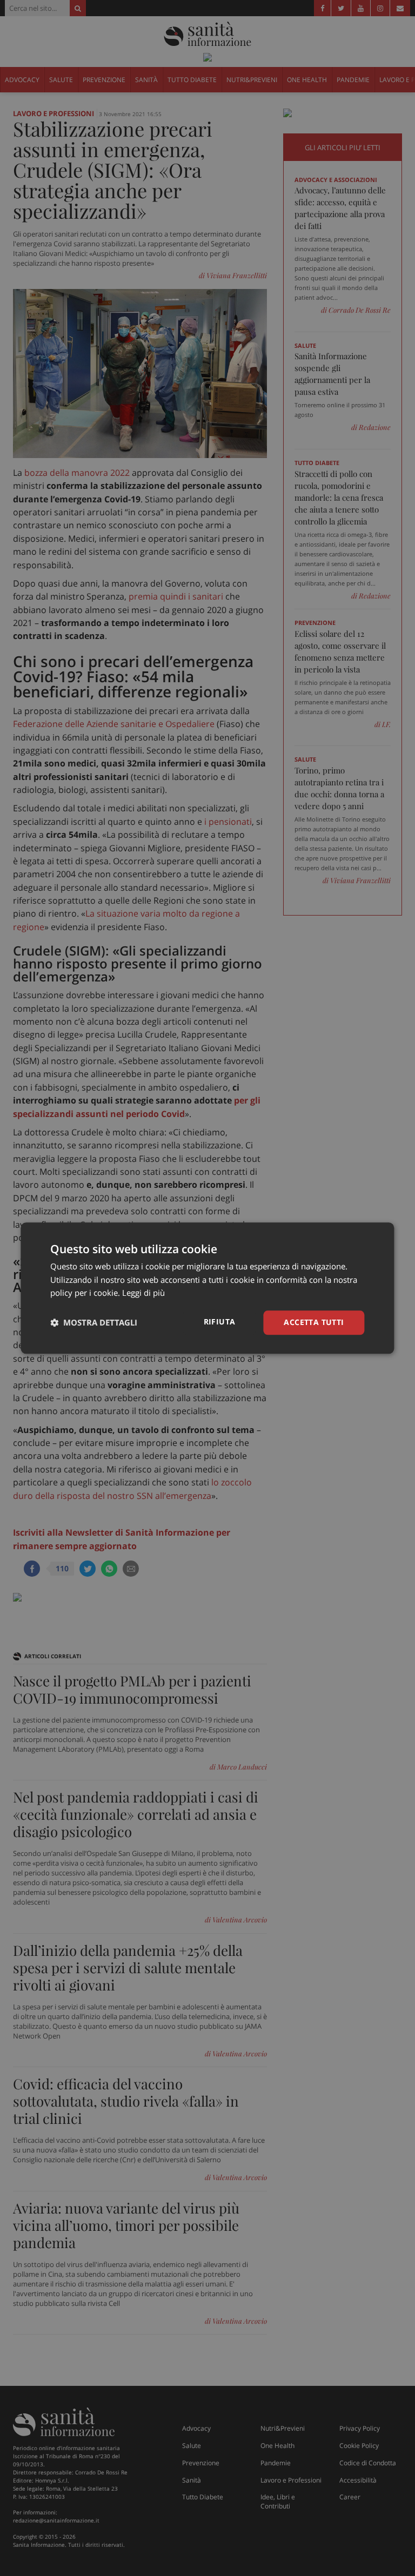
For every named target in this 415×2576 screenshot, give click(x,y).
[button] (94, 1323)
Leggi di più (143, 1293)
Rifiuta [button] (220, 1321)
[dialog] (207, 1288)
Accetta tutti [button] (314, 1322)
